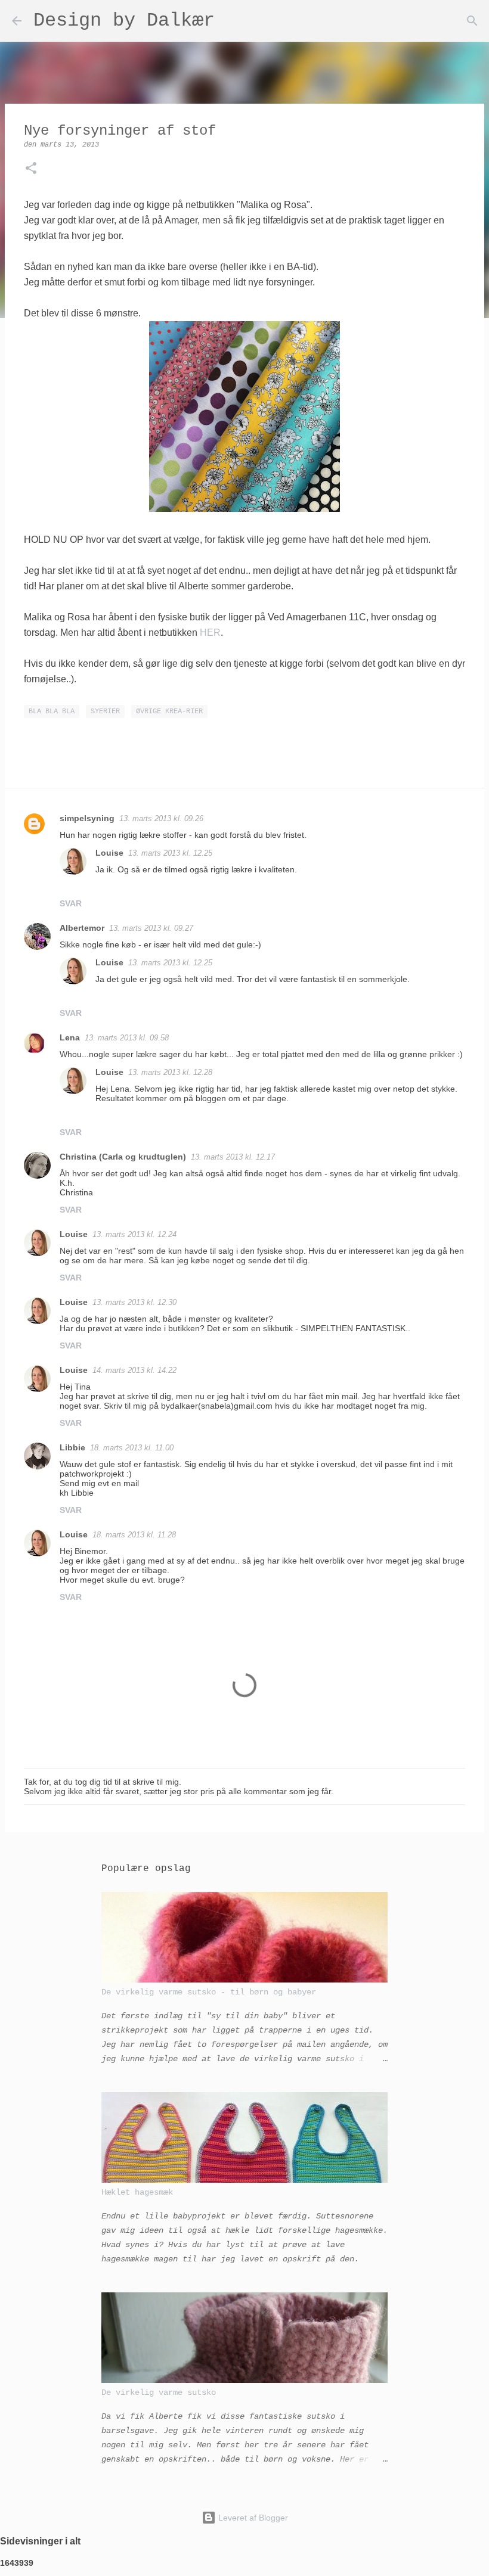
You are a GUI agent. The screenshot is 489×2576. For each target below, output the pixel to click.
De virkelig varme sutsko (159, 2392)
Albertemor (82, 928)
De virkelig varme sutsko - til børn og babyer (209, 1992)
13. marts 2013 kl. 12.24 (134, 1234)
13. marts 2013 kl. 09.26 (161, 818)
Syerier (105, 711)
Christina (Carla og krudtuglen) (123, 1157)
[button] (31, 170)
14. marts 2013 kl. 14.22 (134, 1370)
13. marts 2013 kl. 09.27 (151, 928)
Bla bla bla (52, 711)
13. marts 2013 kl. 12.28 (170, 1072)
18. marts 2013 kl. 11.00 (132, 1448)
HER (210, 633)
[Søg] (231, 21)
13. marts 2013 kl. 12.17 (233, 1157)
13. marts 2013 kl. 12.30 (134, 1302)
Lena (70, 1037)
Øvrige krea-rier (169, 711)
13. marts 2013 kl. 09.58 (127, 1038)
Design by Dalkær (124, 21)
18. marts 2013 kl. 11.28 (134, 1535)
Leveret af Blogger (252, 2518)
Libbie (72, 1447)
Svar (71, 903)
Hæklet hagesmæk (137, 2192)
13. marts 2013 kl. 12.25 (170, 853)
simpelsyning (87, 818)
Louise (109, 853)
